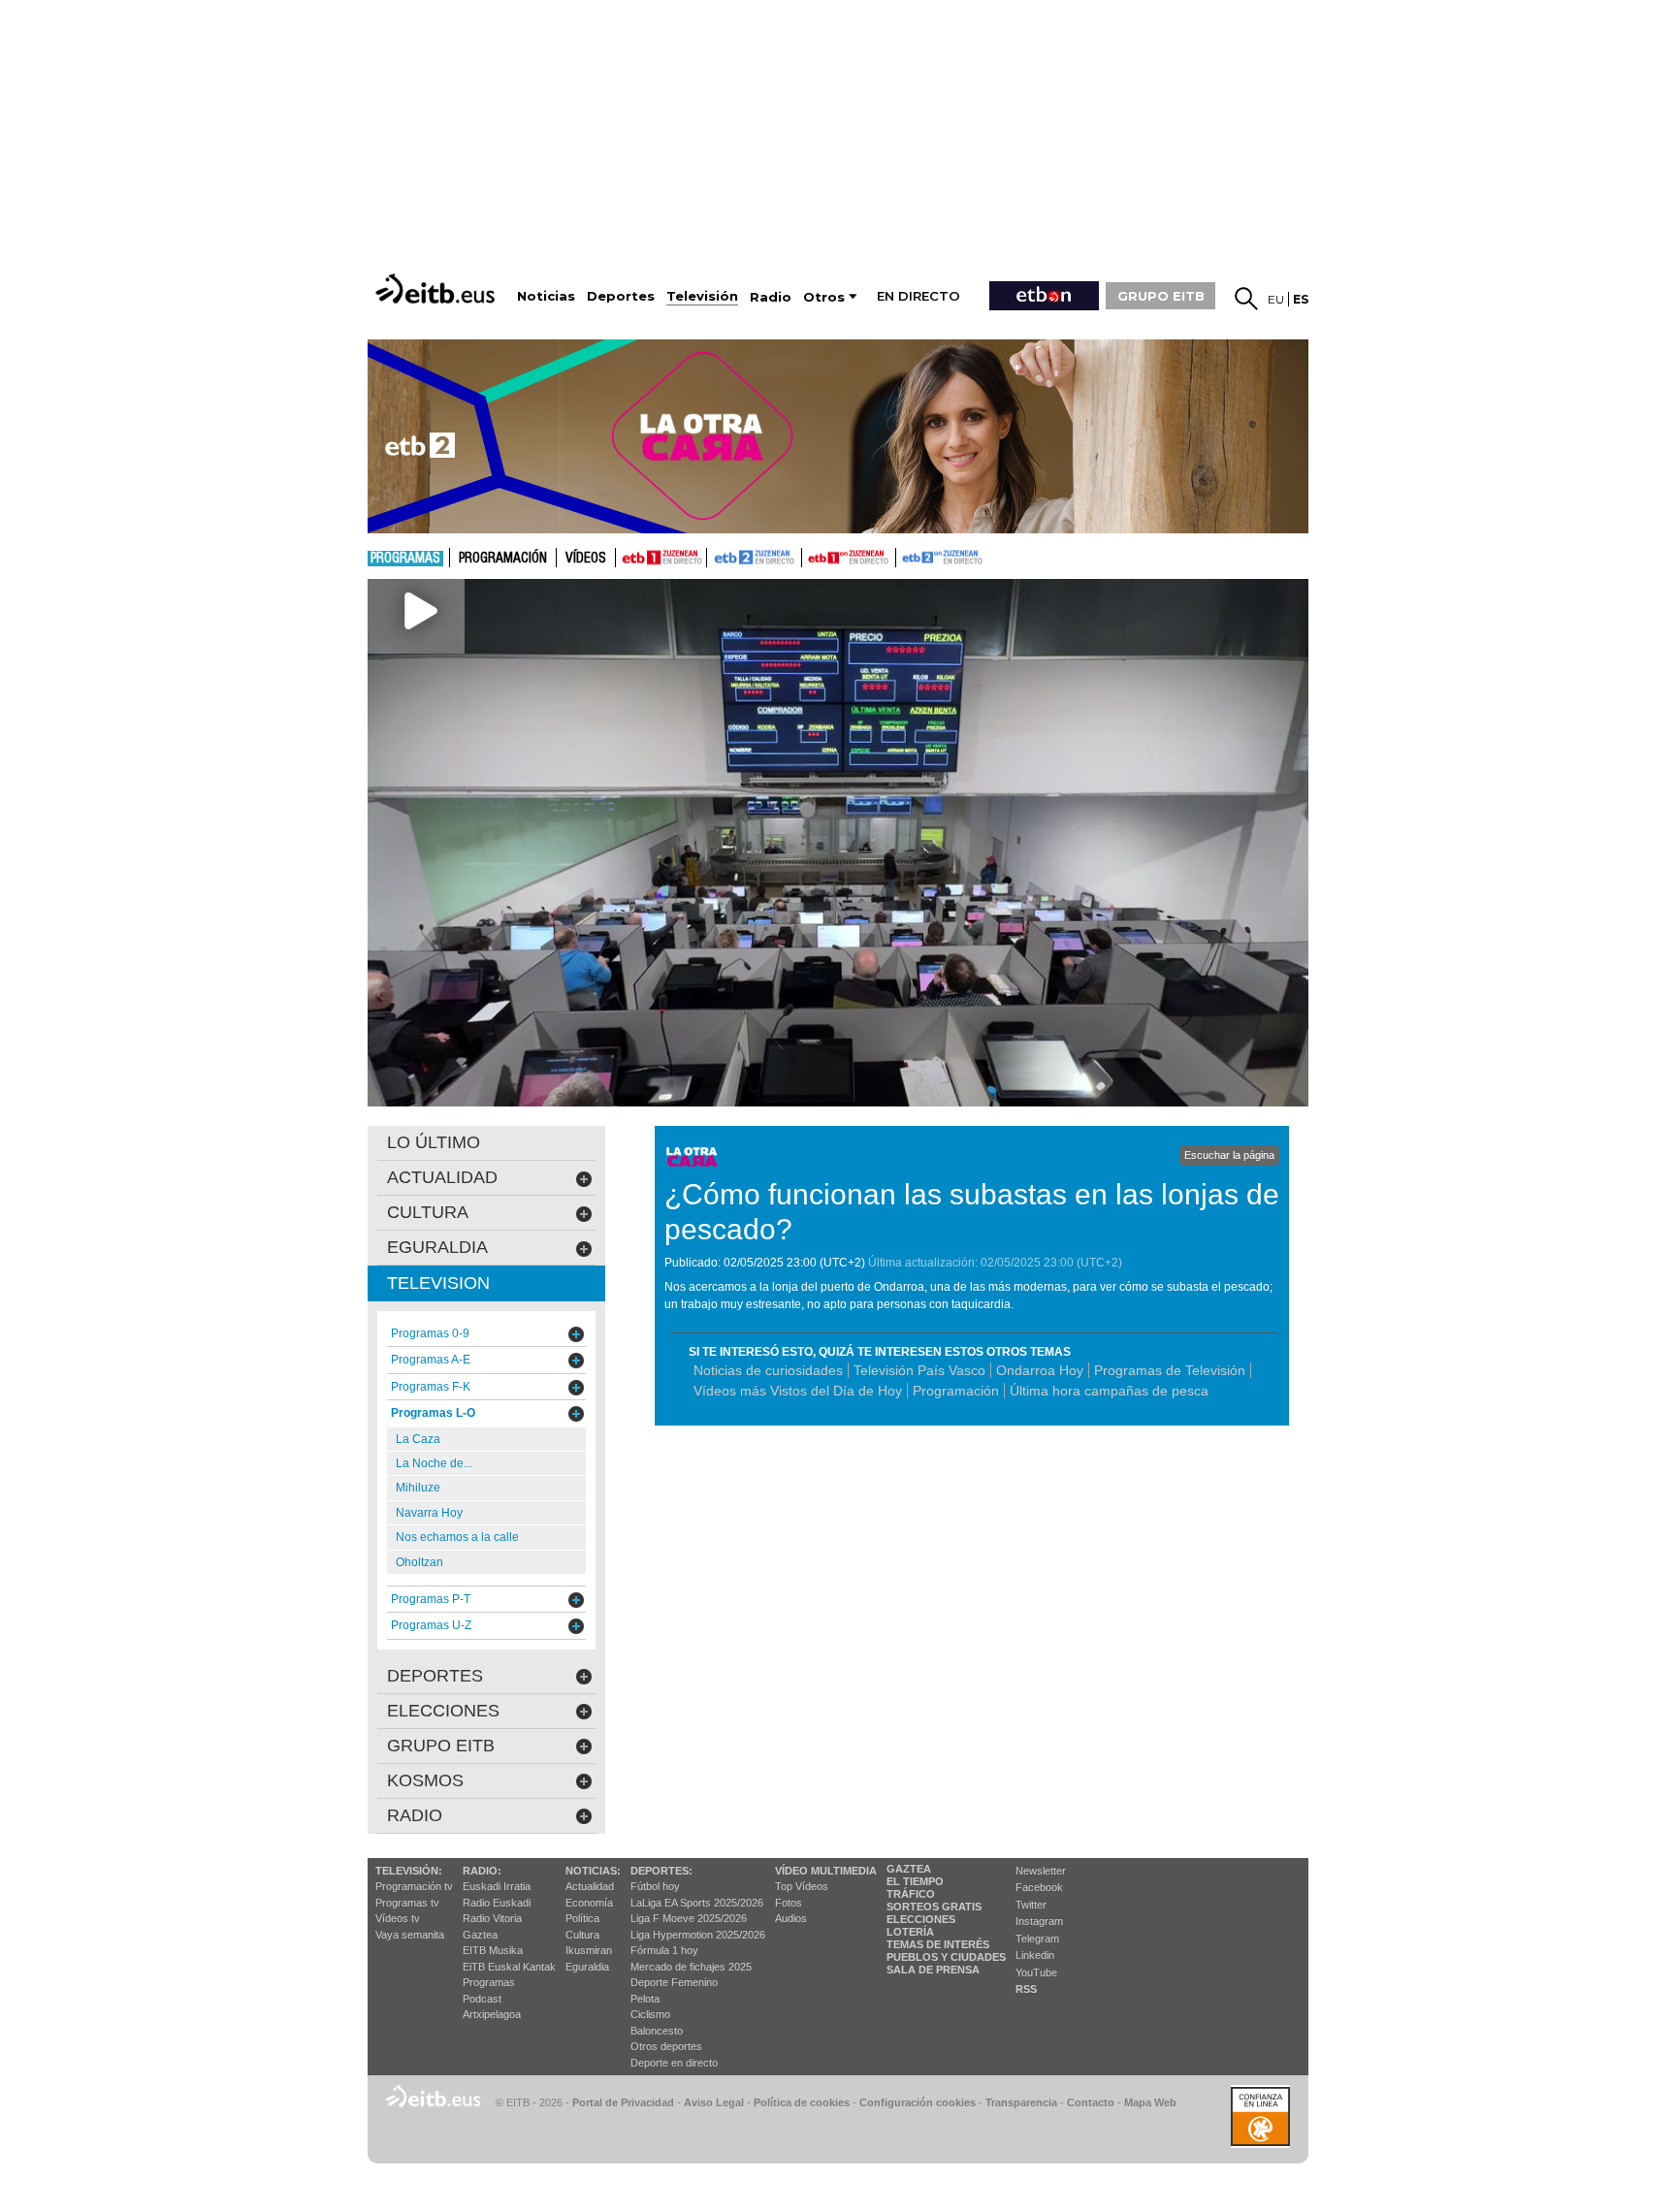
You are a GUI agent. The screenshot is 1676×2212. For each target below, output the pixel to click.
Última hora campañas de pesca (1109, 1391)
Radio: (482, 1871)
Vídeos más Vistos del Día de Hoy (798, 1391)
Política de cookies (802, 2102)
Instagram (1039, 1921)
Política (582, 1918)
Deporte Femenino (674, 1982)
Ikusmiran (589, 1950)
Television (438, 1283)
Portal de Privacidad (623, 2102)
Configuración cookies (918, 2102)
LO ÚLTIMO (434, 1142)
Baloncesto (657, 2031)
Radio (415, 1815)
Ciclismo (650, 2014)
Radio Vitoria (492, 1918)
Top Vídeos (802, 1886)
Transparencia (1021, 2102)
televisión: (409, 1871)
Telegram (1037, 1939)
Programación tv (414, 1886)
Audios (791, 1918)
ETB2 (755, 558)
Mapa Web (1150, 2102)
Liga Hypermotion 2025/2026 (698, 1935)
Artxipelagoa (492, 2014)
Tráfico (911, 1894)
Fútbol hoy (655, 1886)
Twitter (1031, 1905)
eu (1276, 299)
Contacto (1091, 2102)
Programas (405, 559)
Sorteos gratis (934, 1907)
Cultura (582, 1935)
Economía (589, 1903)
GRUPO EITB (1161, 296)
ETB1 (661, 558)
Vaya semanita (410, 1935)
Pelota (645, 1999)
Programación (503, 559)
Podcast (482, 1999)
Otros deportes (666, 2046)
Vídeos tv (398, 1918)
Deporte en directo (674, 2063)
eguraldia (437, 1247)
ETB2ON (905, 556)
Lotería (910, 1932)
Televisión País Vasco (919, 1370)
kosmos (425, 1780)
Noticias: (593, 1871)
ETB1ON (811, 556)
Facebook (1039, 1887)
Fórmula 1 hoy (664, 1950)
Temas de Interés (938, 1944)
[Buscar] (1246, 299)
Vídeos (586, 559)
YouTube (1036, 1972)
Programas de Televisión (1170, 1370)
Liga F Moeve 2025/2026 (689, 1918)
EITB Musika (493, 1950)
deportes (435, 1676)
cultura (428, 1212)
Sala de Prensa (933, 1970)
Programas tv (407, 1903)
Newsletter (1041, 1871)
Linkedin (1035, 1955)
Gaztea (480, 1935)
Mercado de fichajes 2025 (691, 1967)
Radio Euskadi (497, 1903)
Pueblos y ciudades (946, 1957)
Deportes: (661, 1871)
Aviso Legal (714, 2102)
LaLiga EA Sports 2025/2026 (697, 1903)
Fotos (789, 1903)
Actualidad (590, 1886)
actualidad (442, 1177)
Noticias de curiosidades (768, 1370)
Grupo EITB (441, 1746)
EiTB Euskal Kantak (509, 1967)
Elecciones (921, 1919)
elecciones (443, 1711)
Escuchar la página (1229, 1155)
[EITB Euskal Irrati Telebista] (437, 289)
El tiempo (915, 1881)
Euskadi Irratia (497, 1886)
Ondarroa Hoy (1040, 1370)
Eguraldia (587, 1967)
